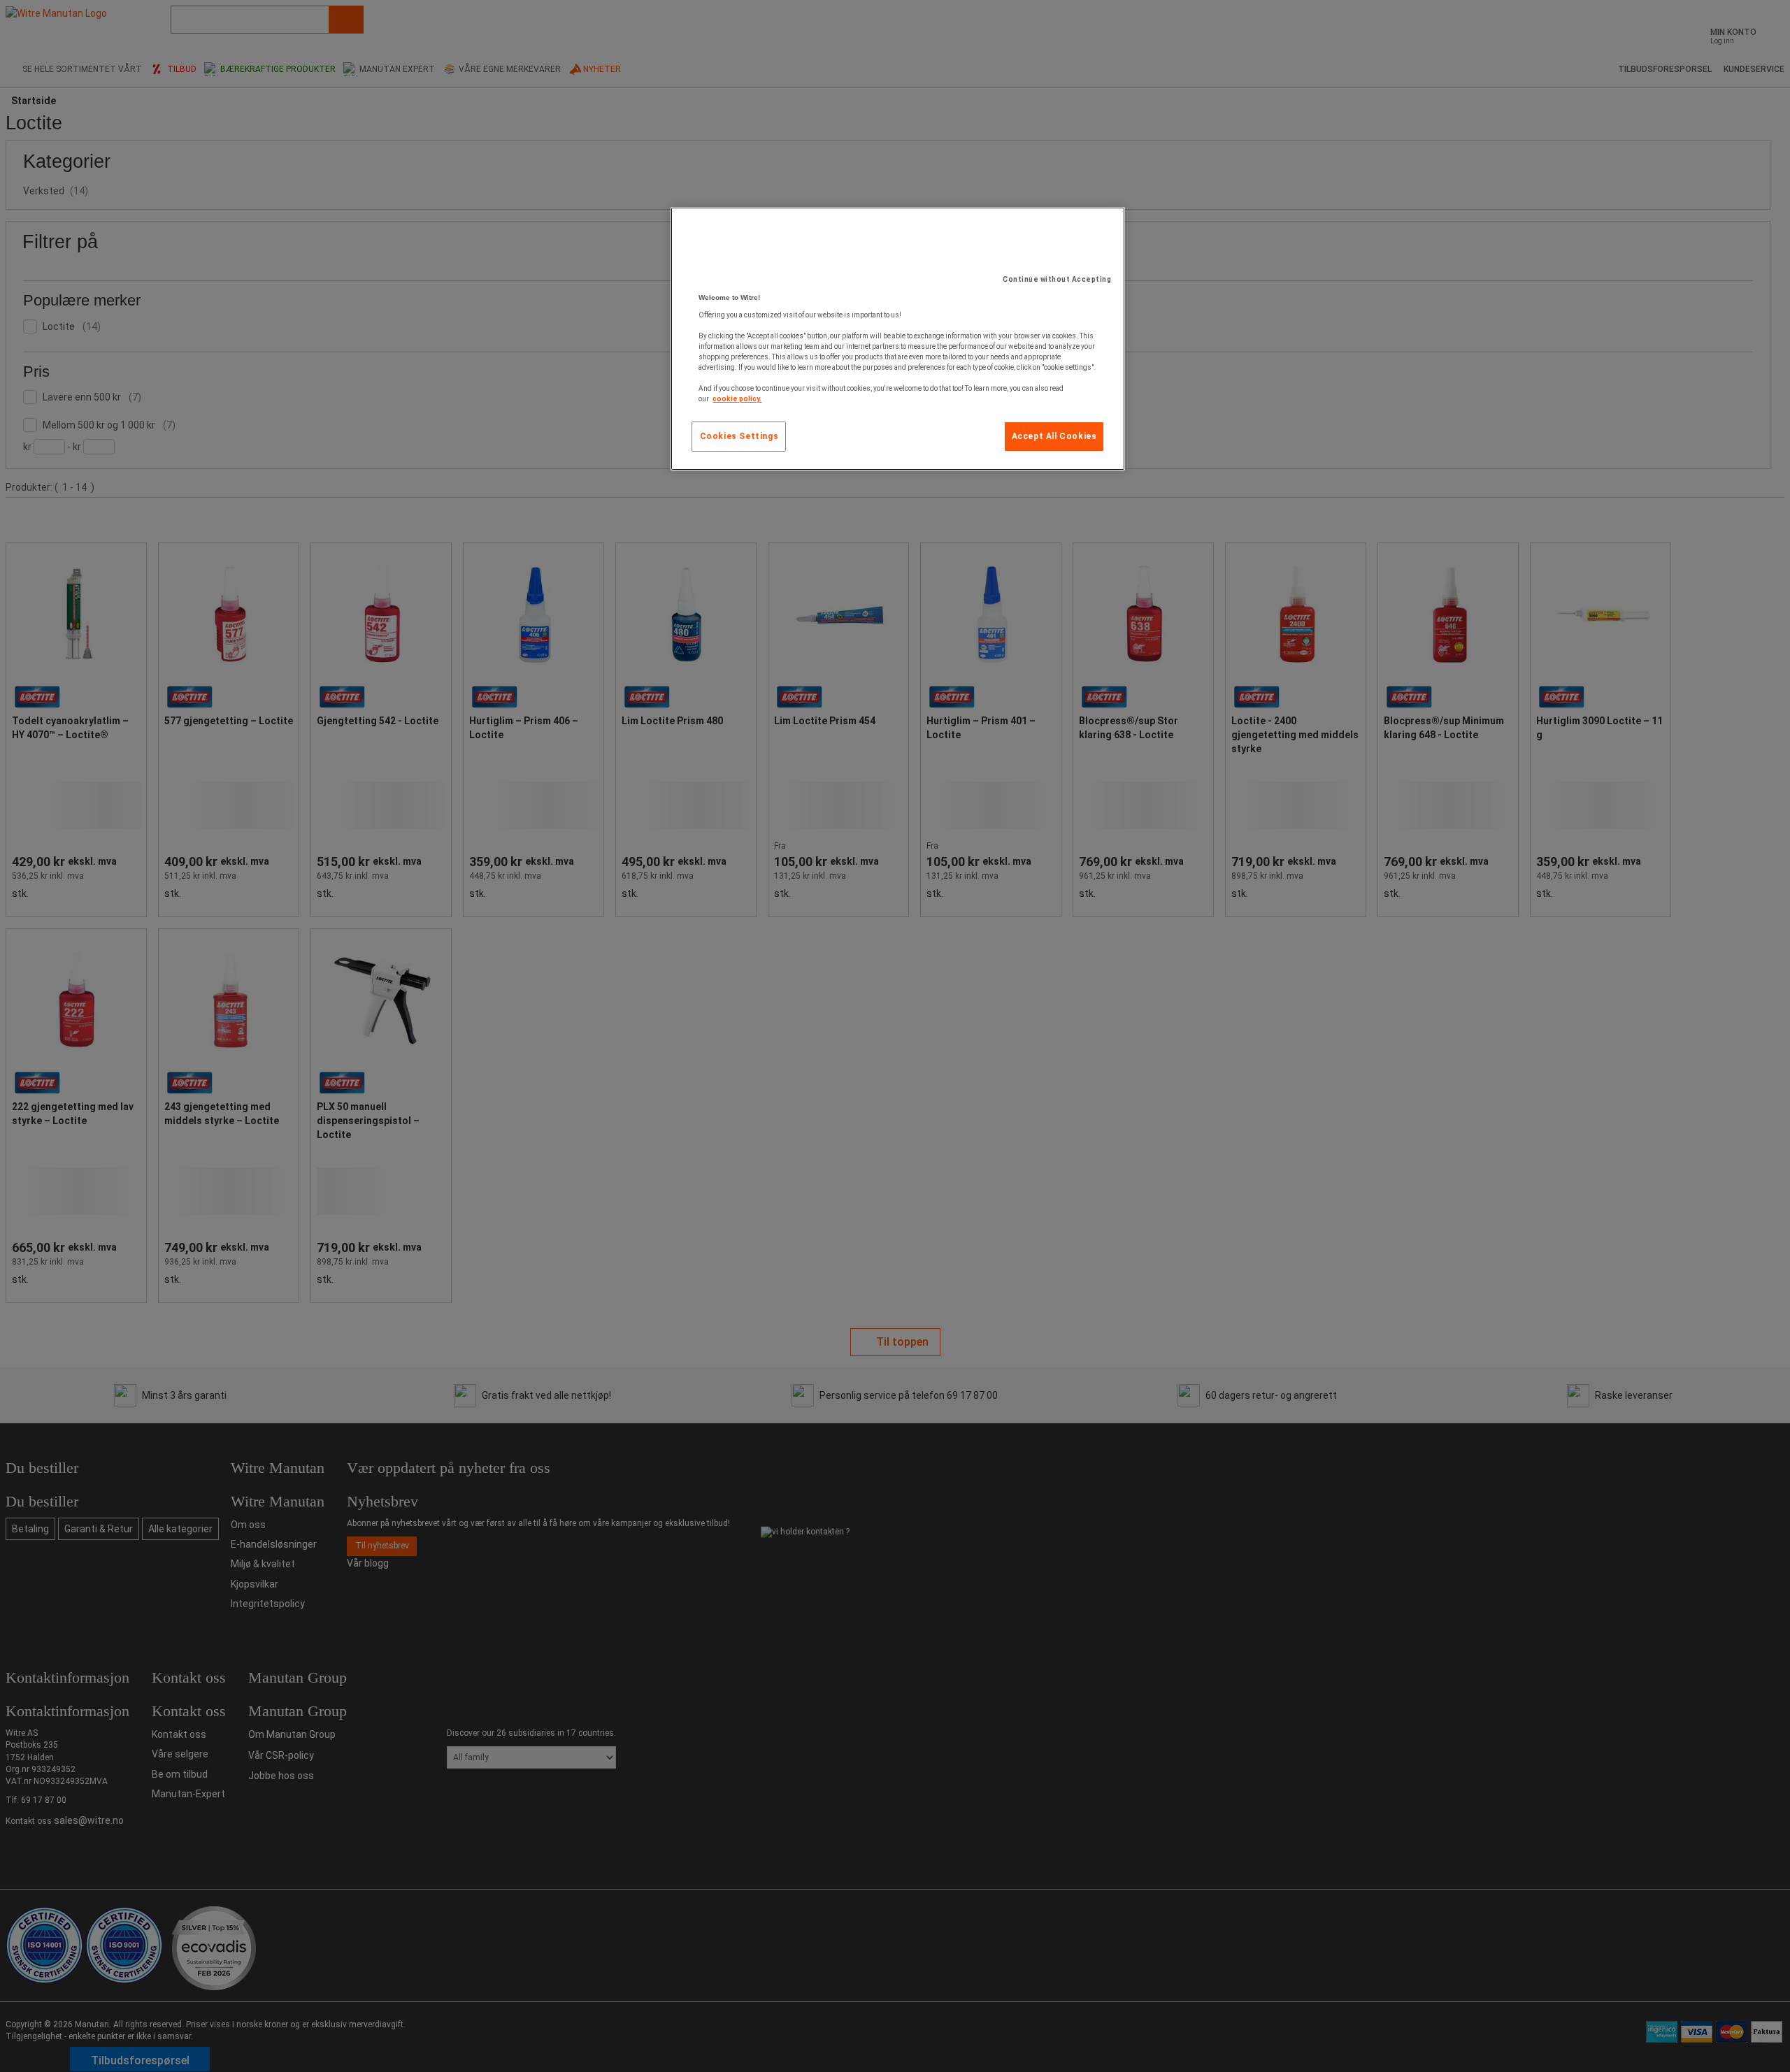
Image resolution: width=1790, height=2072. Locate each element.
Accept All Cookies (1054, 436)
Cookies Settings (739, 436)
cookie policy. (737, 399)
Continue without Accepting (1057, 279)
